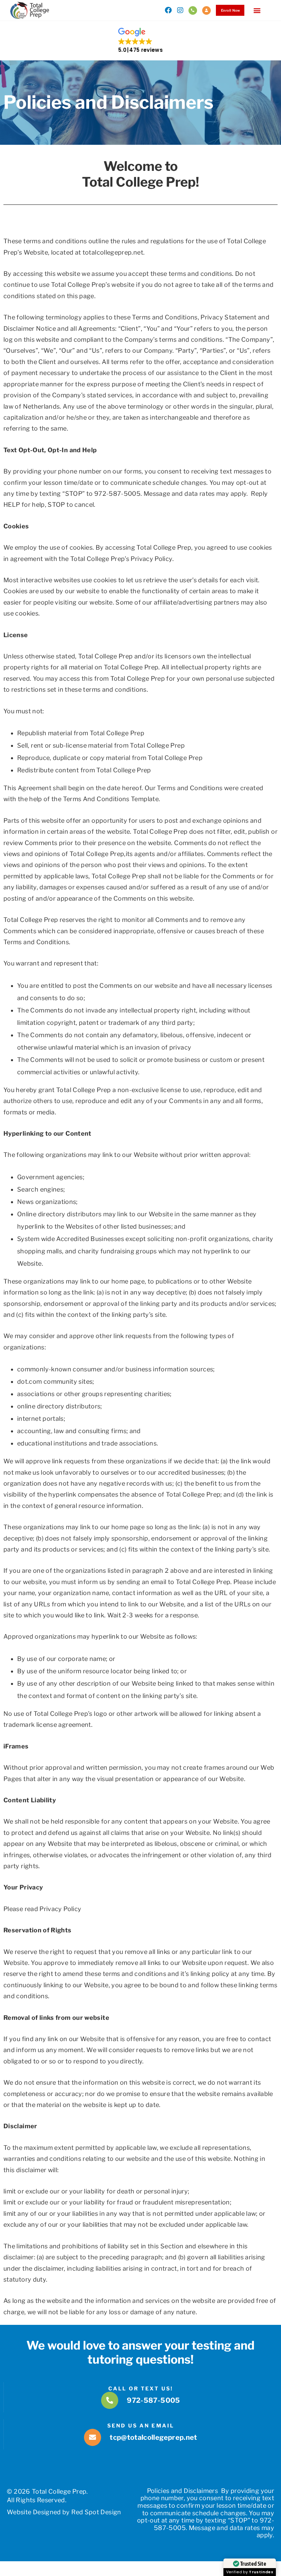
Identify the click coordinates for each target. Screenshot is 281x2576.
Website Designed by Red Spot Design (64, 2512)
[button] (257, 10)
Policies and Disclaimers (183, 2491)
